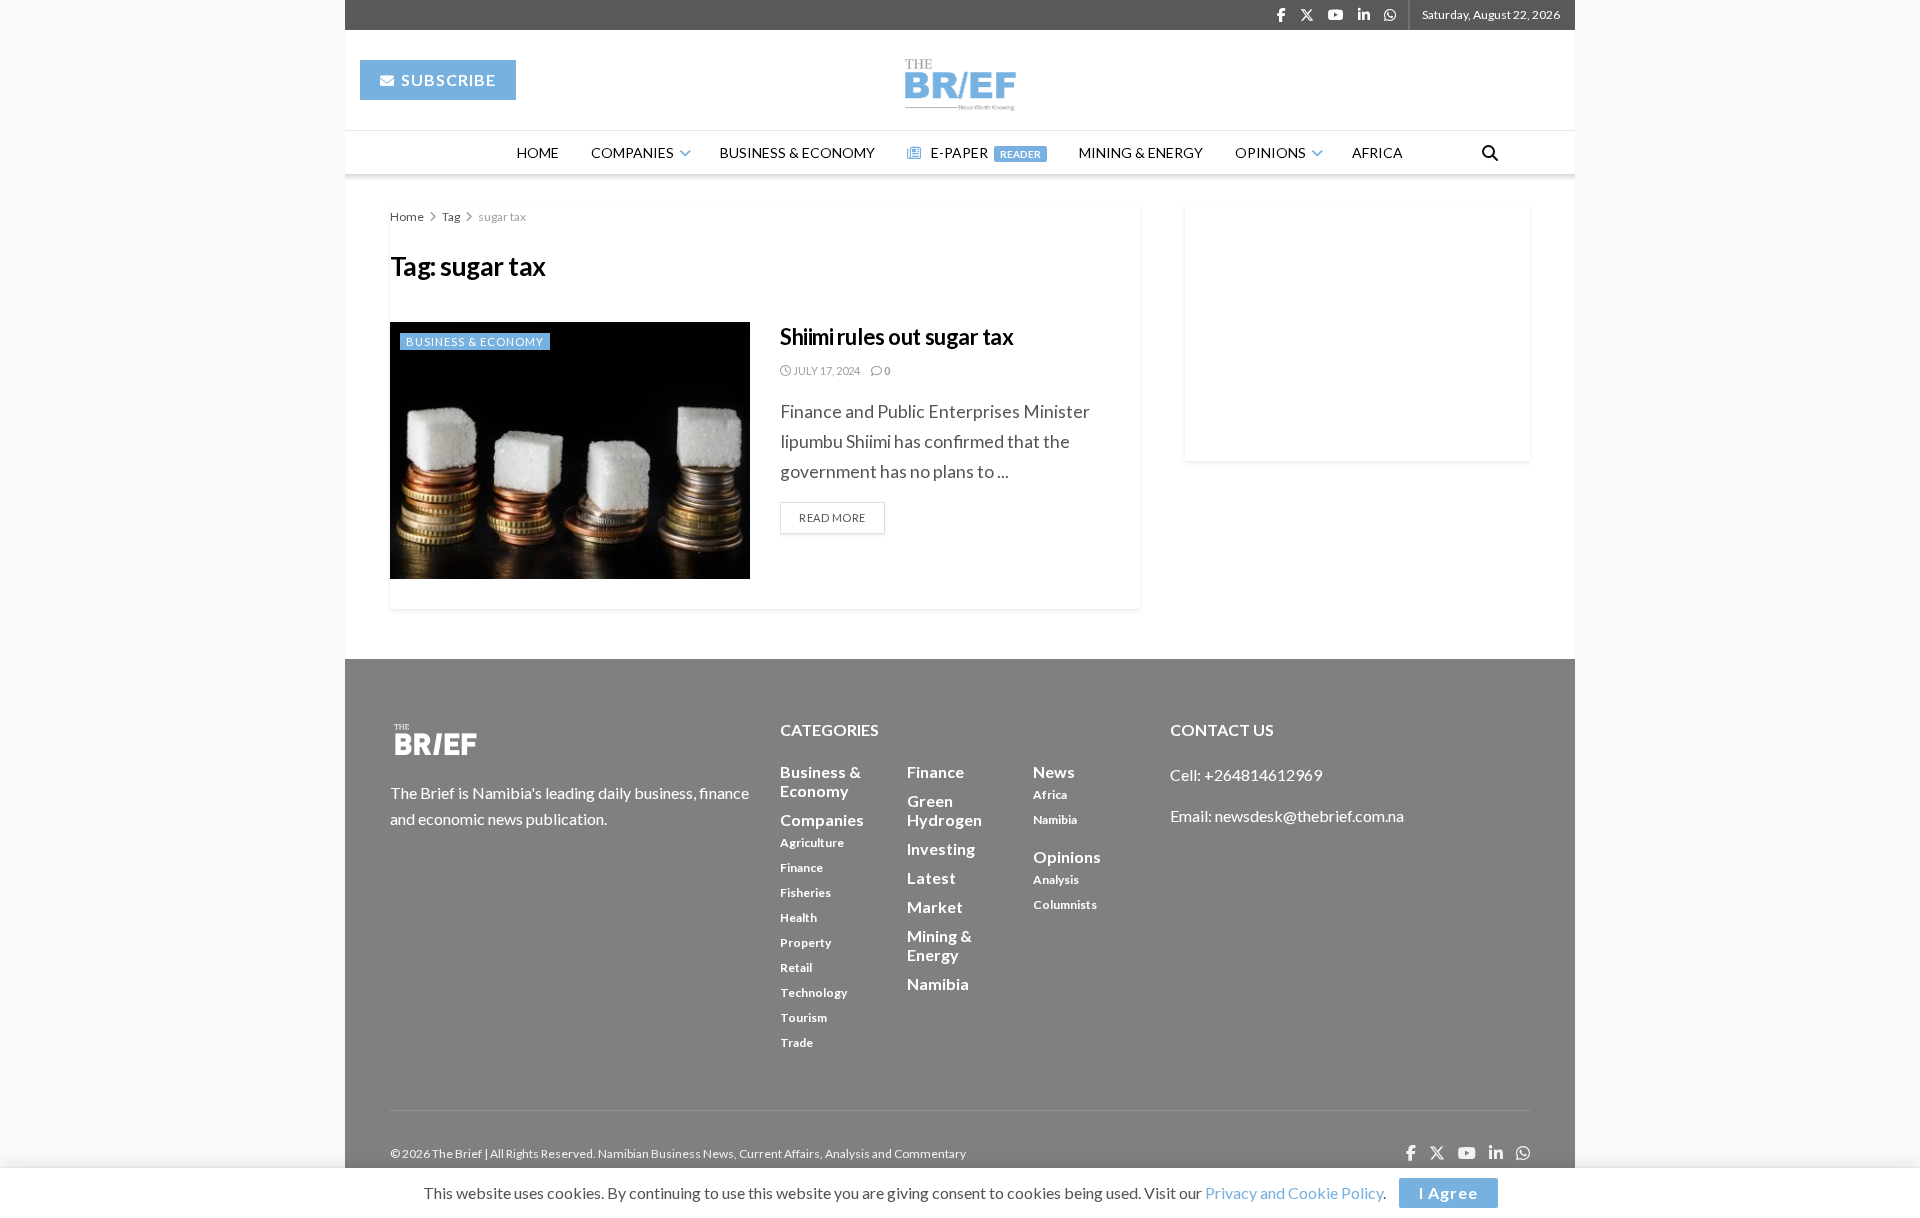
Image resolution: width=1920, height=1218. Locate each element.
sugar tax (502, 216)
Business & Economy (797, 152)
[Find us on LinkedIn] (1364, 15)
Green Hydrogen (944, 810)
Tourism (803, 1017)
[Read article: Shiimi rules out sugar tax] (570, 450)
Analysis (1056, 879)
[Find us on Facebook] (1281, 15)
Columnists (1065, 904)
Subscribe (446, 79)
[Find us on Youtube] (1336, 15)
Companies (632, 152)
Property (805, 942)
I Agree (1448, 1192)
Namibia (1055, 819)
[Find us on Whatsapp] (1390, 15)
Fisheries (805, 892)
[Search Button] (1490, 152)
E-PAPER (986, 152)
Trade (796, 1042)
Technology (813, 992)
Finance (801, 867)
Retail (796, 967)
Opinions (1270, 152)
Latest (931, 877)
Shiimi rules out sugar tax (898, 336)
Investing (941, 848)
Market (935, 906)
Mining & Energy (1141, 152)
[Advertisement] (1358, 329)
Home (538, 152)
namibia (938, 983)
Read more (842, 513)
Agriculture (812, 842)
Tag (451, 216)
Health (798, 917)
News (1054, 771)
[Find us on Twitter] (1307, 15)
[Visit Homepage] (960, 80)
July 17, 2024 (825, 370)
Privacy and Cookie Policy (1294, 1192)
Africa (1377, 152)
